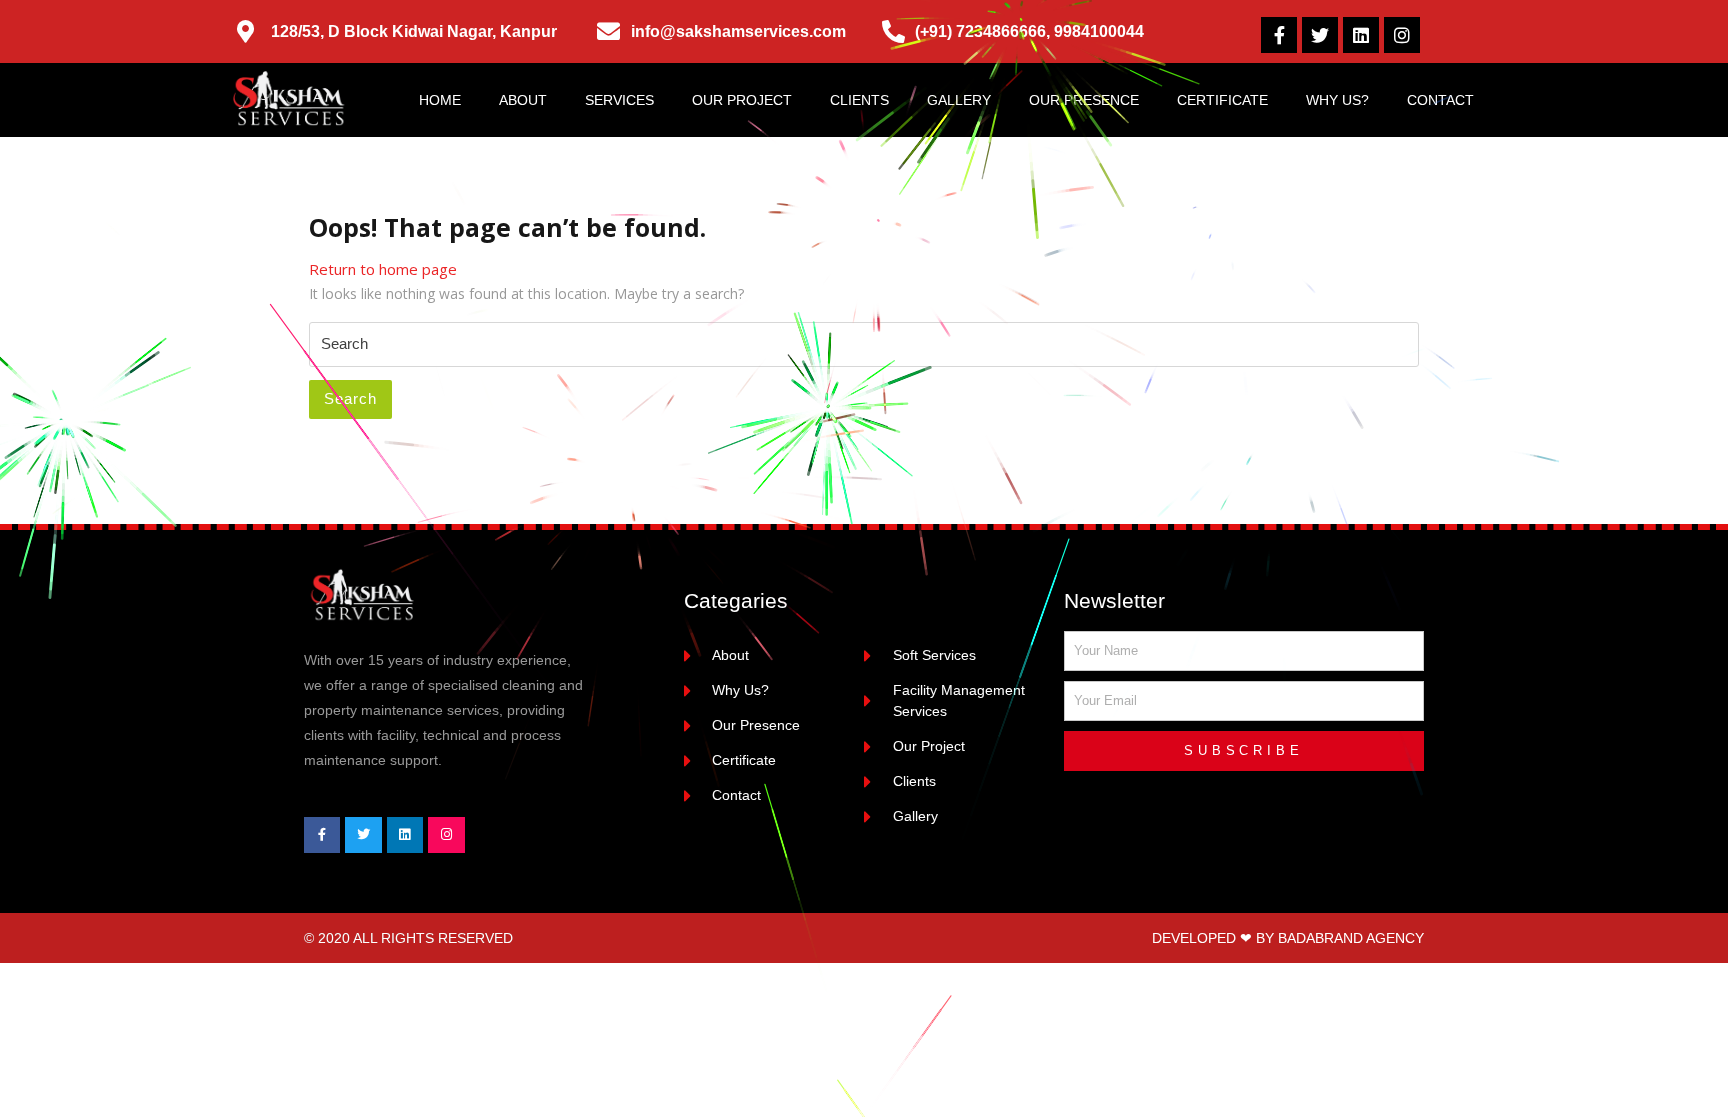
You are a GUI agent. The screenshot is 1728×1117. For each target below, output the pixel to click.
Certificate (1222, 100)
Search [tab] (350, 398)
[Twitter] (1320, 35)
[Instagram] (1402, 35)
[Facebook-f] (1279, 35)
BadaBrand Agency (1351, 938)
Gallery (959, 100)
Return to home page (383, 269)
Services (619, 100)
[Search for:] (864, 345)
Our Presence (1084, 100)
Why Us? (1337, 100)
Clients (859, 100)
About (523, 100)
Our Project (742, 100)
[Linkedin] (1361, 35)
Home (440, 100)
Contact (1440, 100)
